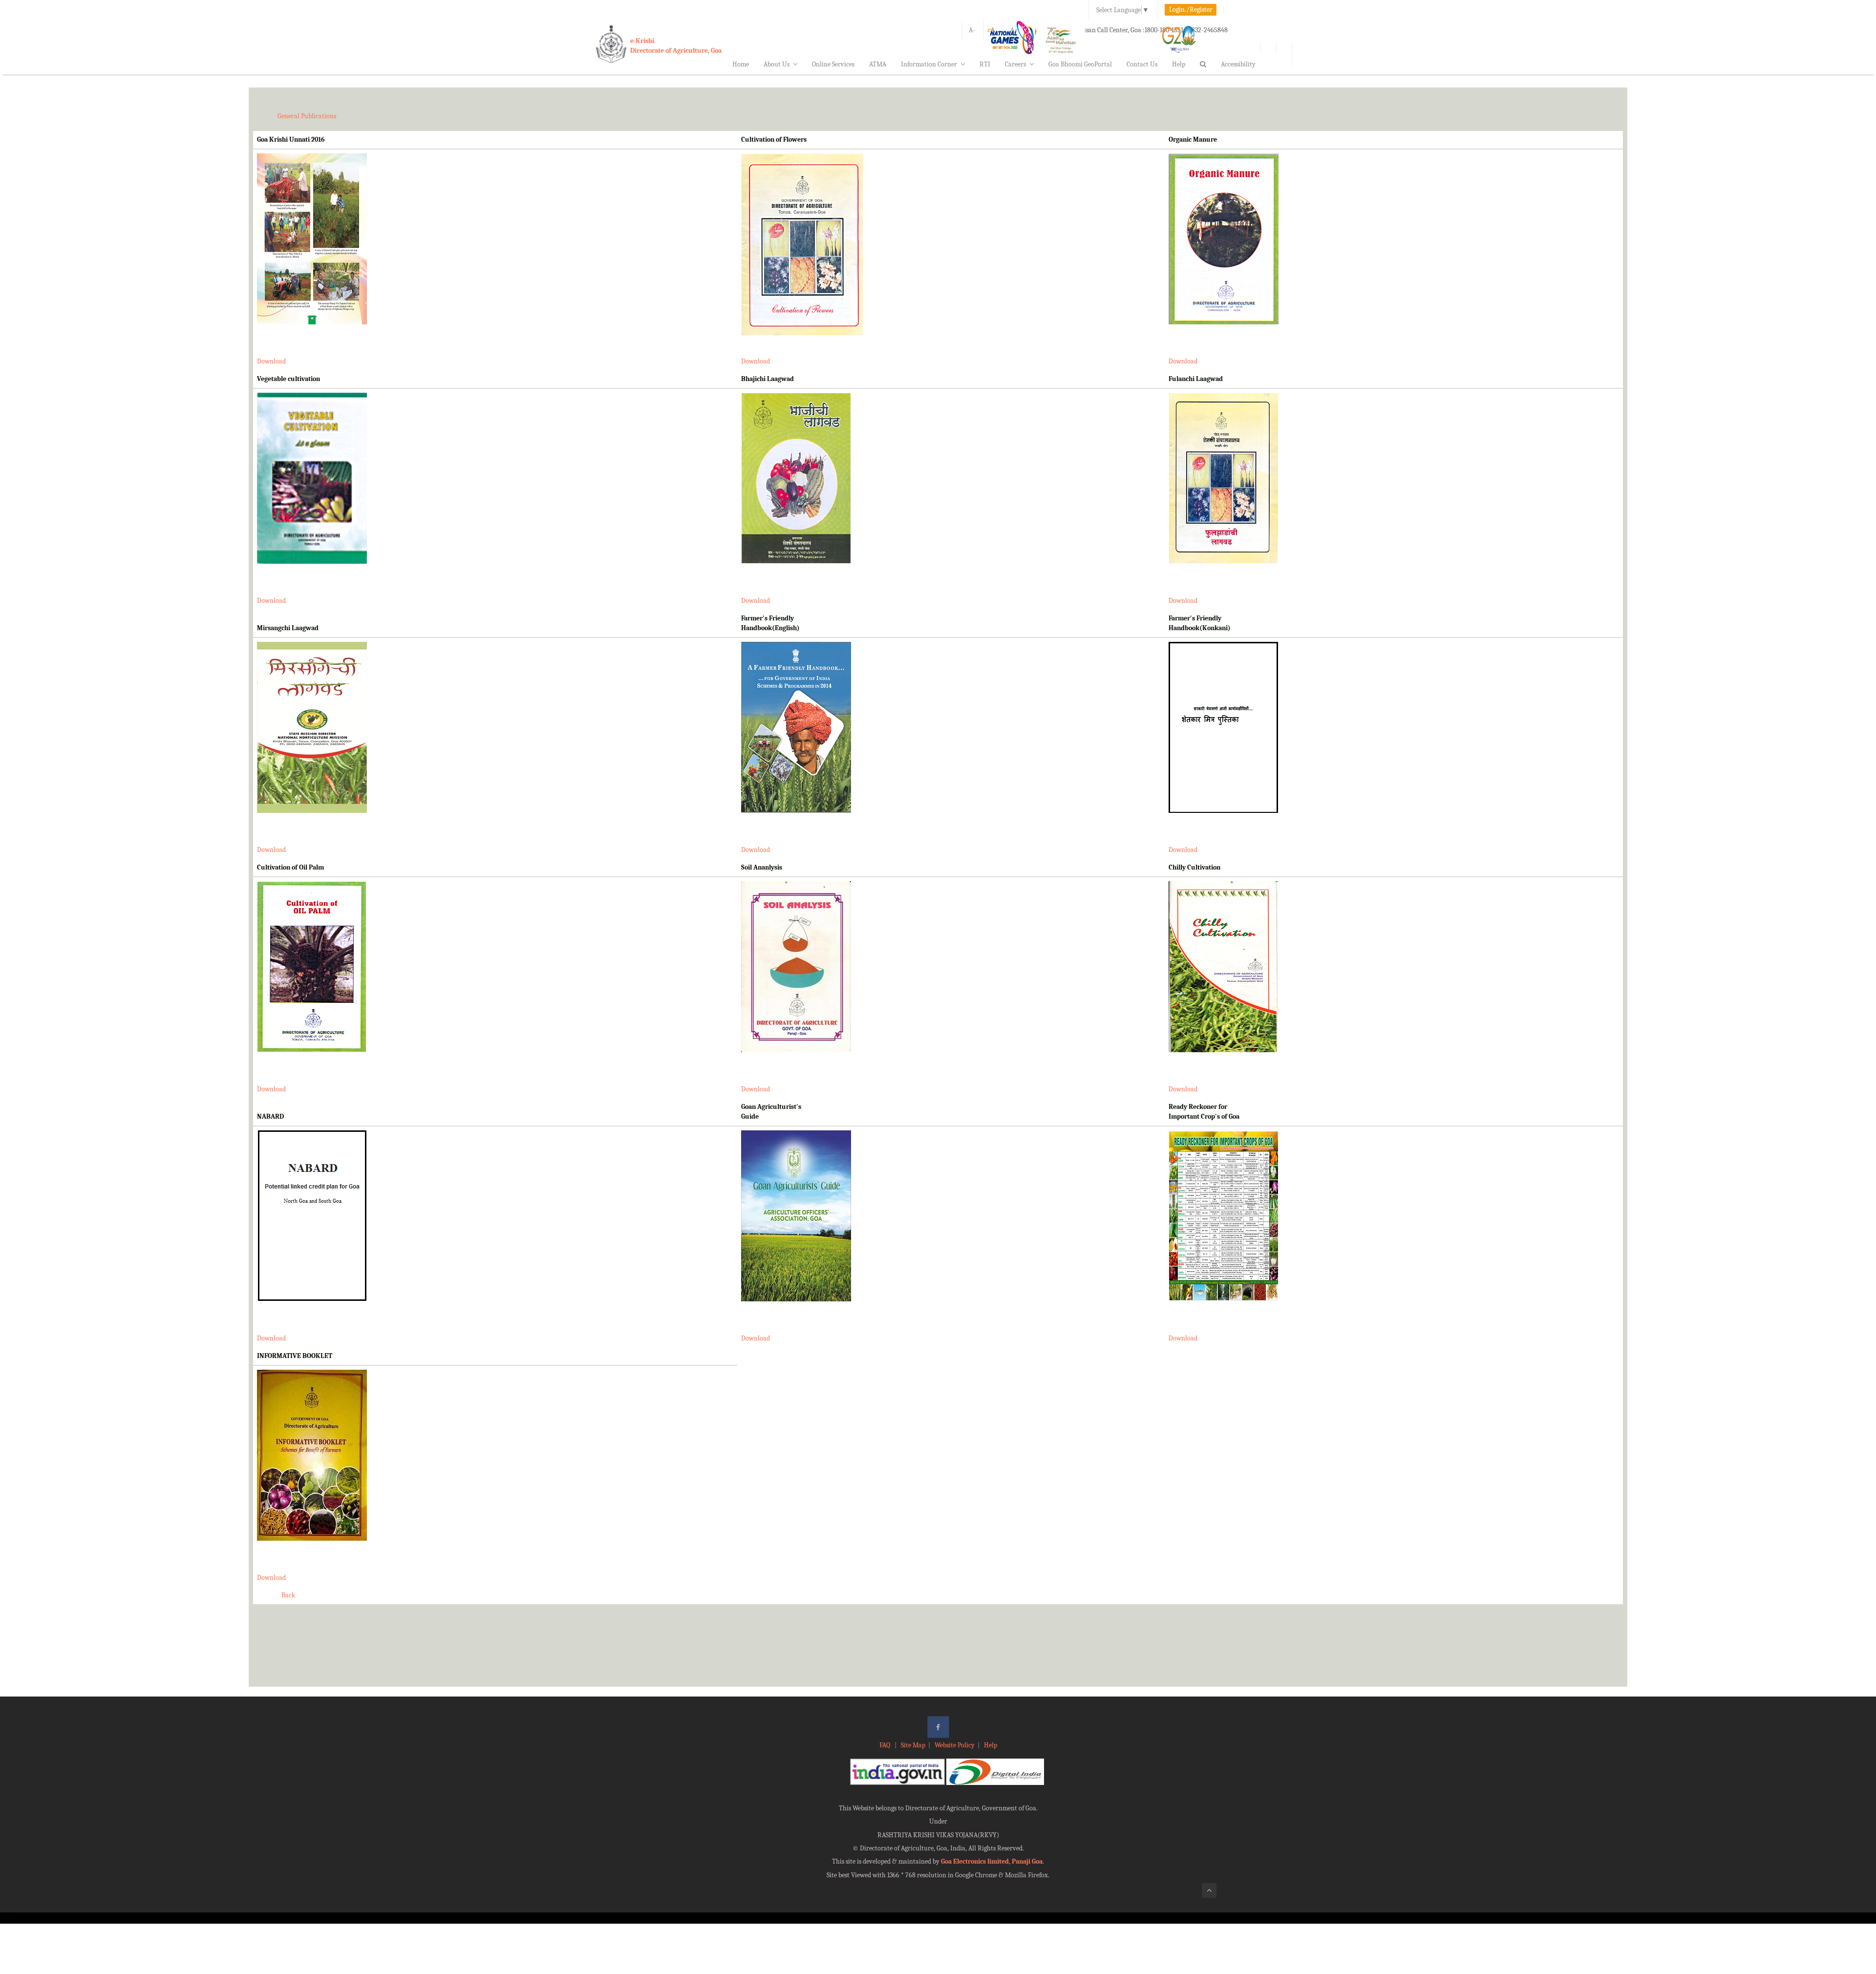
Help (1179, 64)
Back (288, 1595)
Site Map (913, 1745)
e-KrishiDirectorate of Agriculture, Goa (676, 46)
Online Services (833, 64)
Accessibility (1238, 64)
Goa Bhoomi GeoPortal (1080, 64)
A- (972, 30)
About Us (777, 64)
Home (741, 64)
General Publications (307, 116)
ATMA (878, 64)
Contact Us (1142, 64)
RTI (985, 64)
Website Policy (955, 1745)
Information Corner (929, 64)
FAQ (885, 1745)
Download (271, 361)
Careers (1015, 64)
